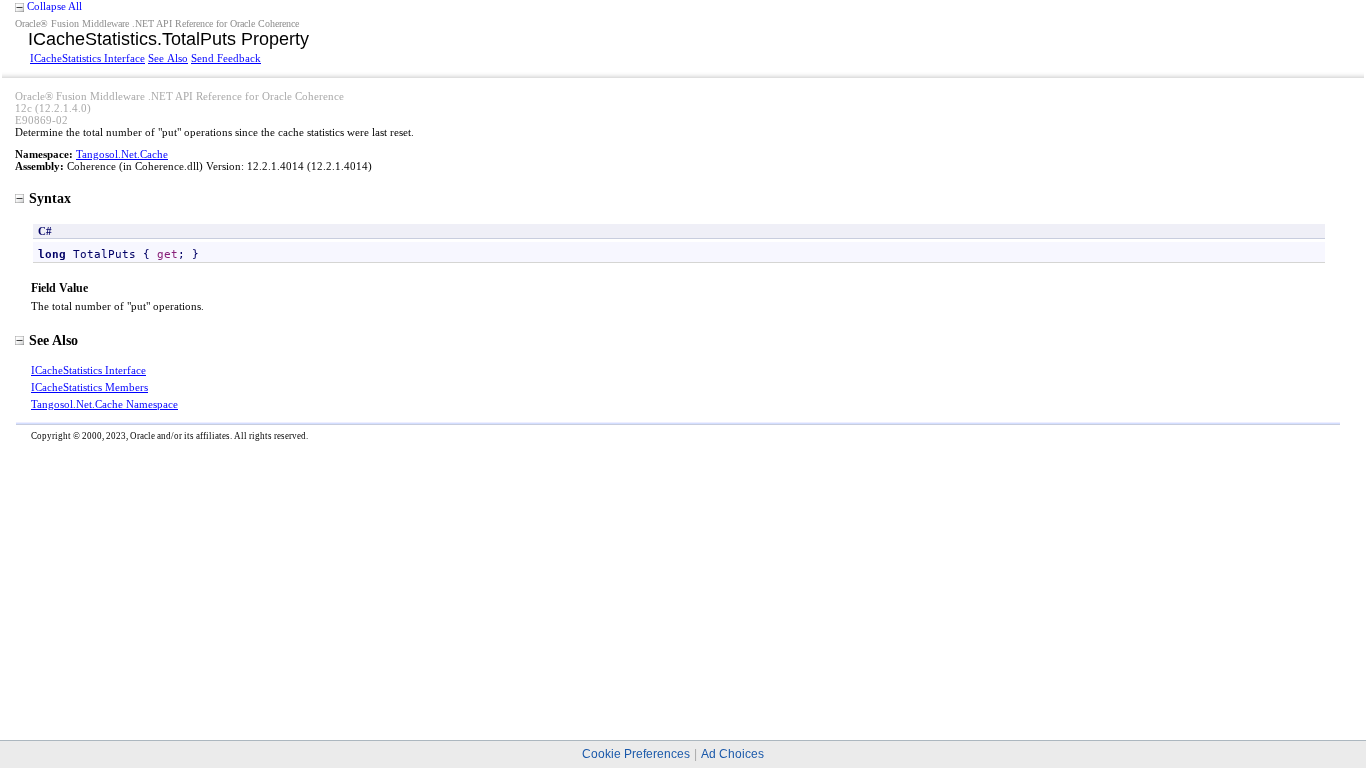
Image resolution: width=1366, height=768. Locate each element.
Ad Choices (732, 754)
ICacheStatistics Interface (87, 58)
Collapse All (54, 6)
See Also (168, 58)
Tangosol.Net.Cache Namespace (104, 404)
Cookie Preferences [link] (636, 754)
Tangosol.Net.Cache (122, 154)
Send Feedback (226, 58)
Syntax (50, 198)
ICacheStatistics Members (89, 387)
